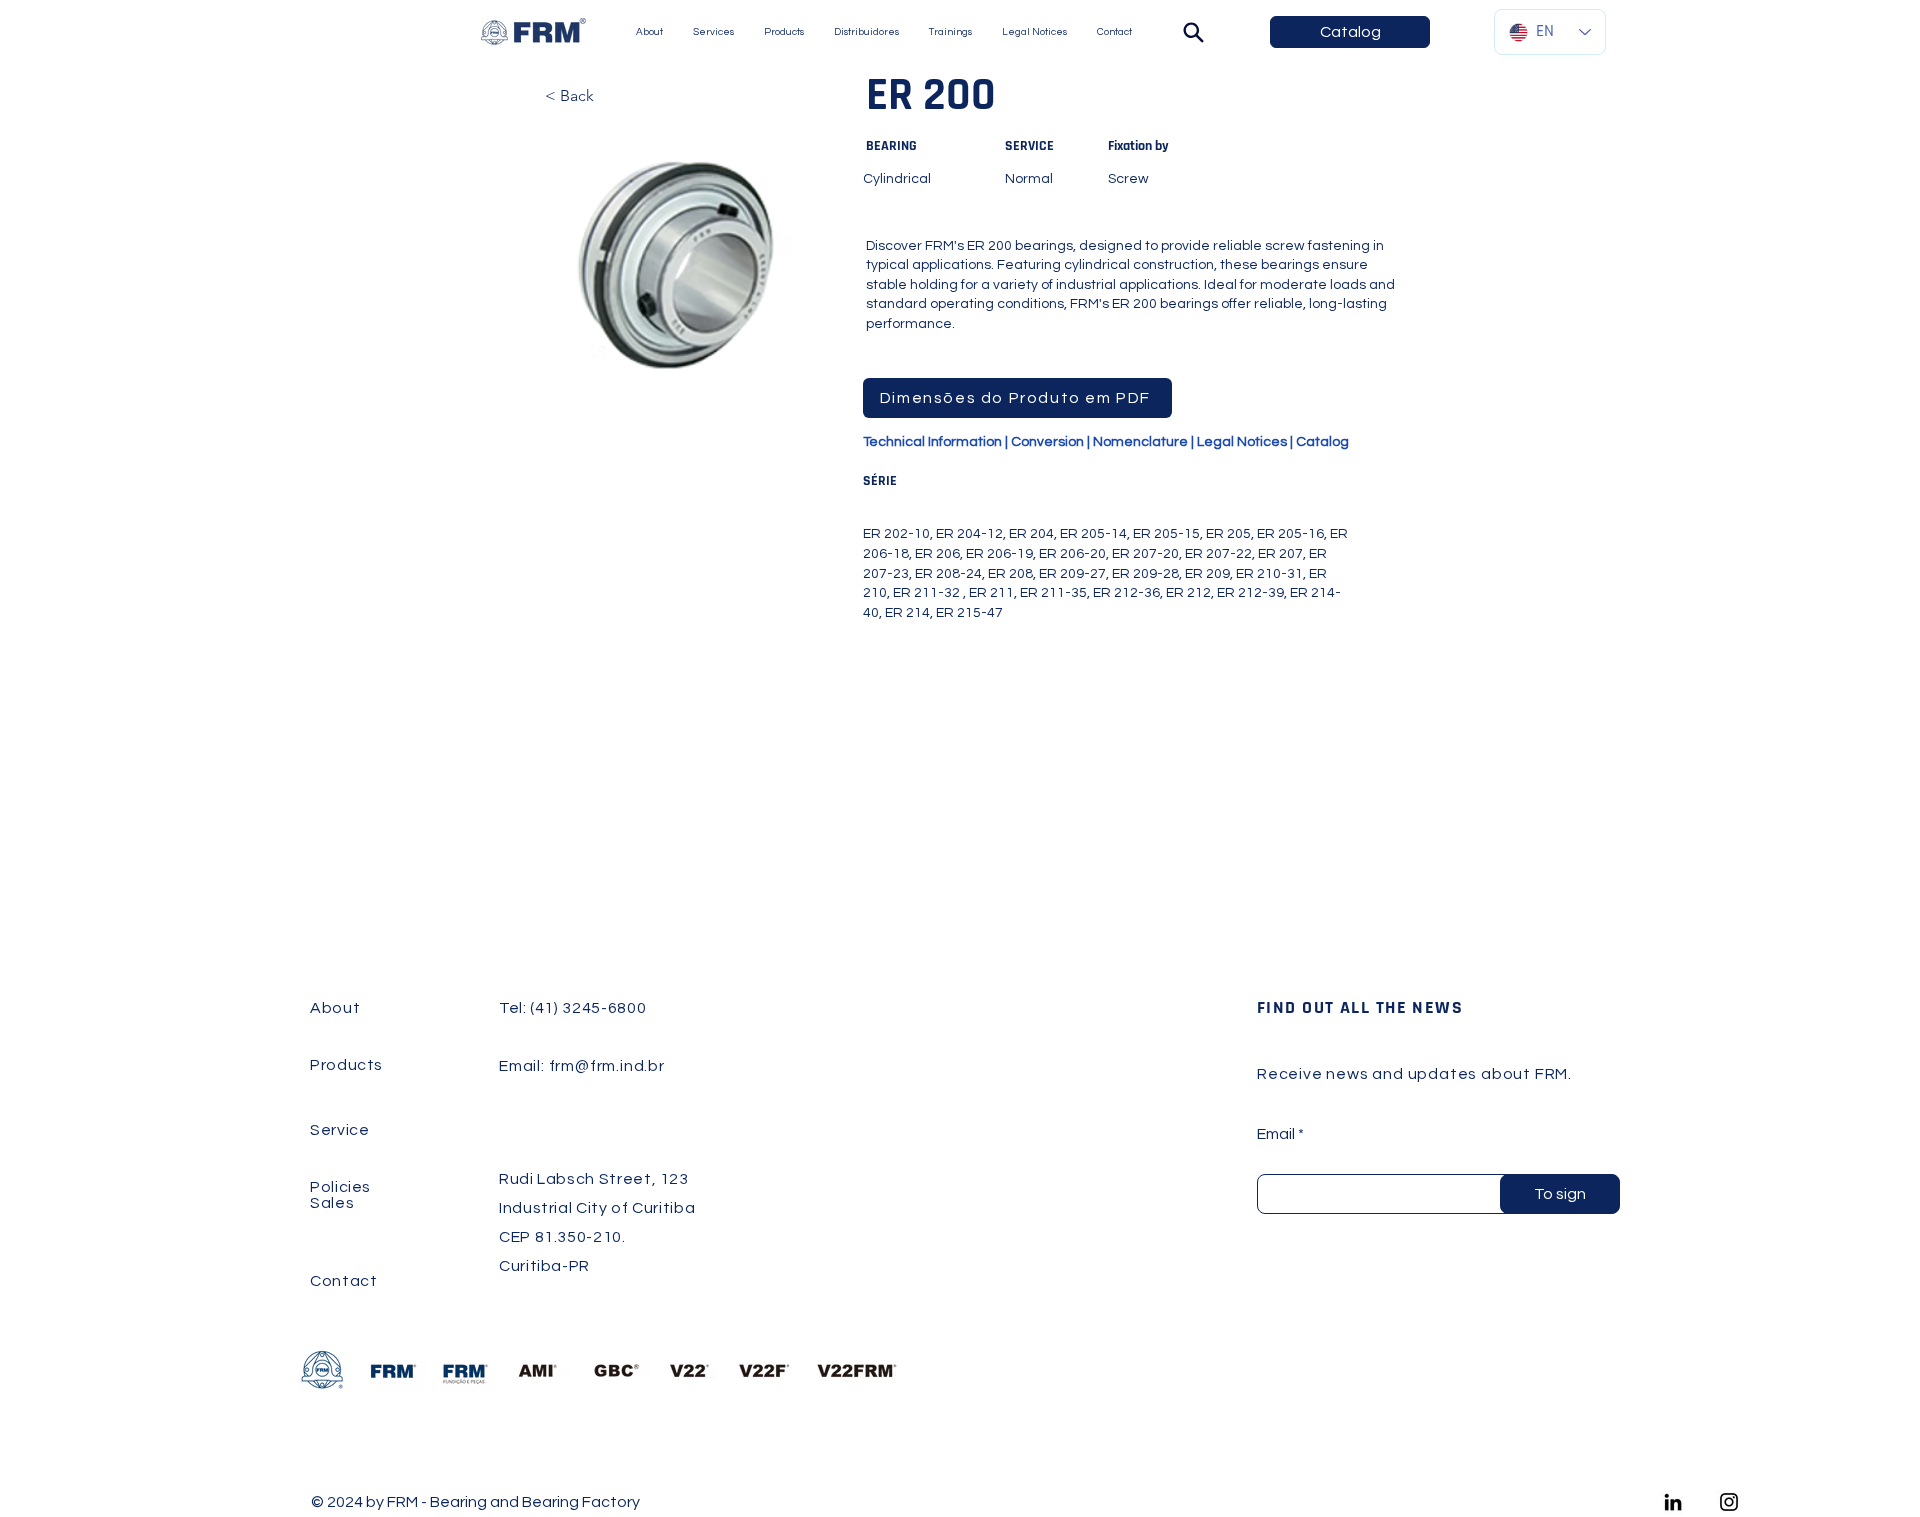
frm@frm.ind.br (607, 1066)
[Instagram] (1729, 1502)
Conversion (1047, 442)
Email (1276, 1134)
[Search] (1193, 32)
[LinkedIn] (1673, 1502)
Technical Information (932, 442)
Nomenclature (1140, 442)
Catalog (1322, 442)
